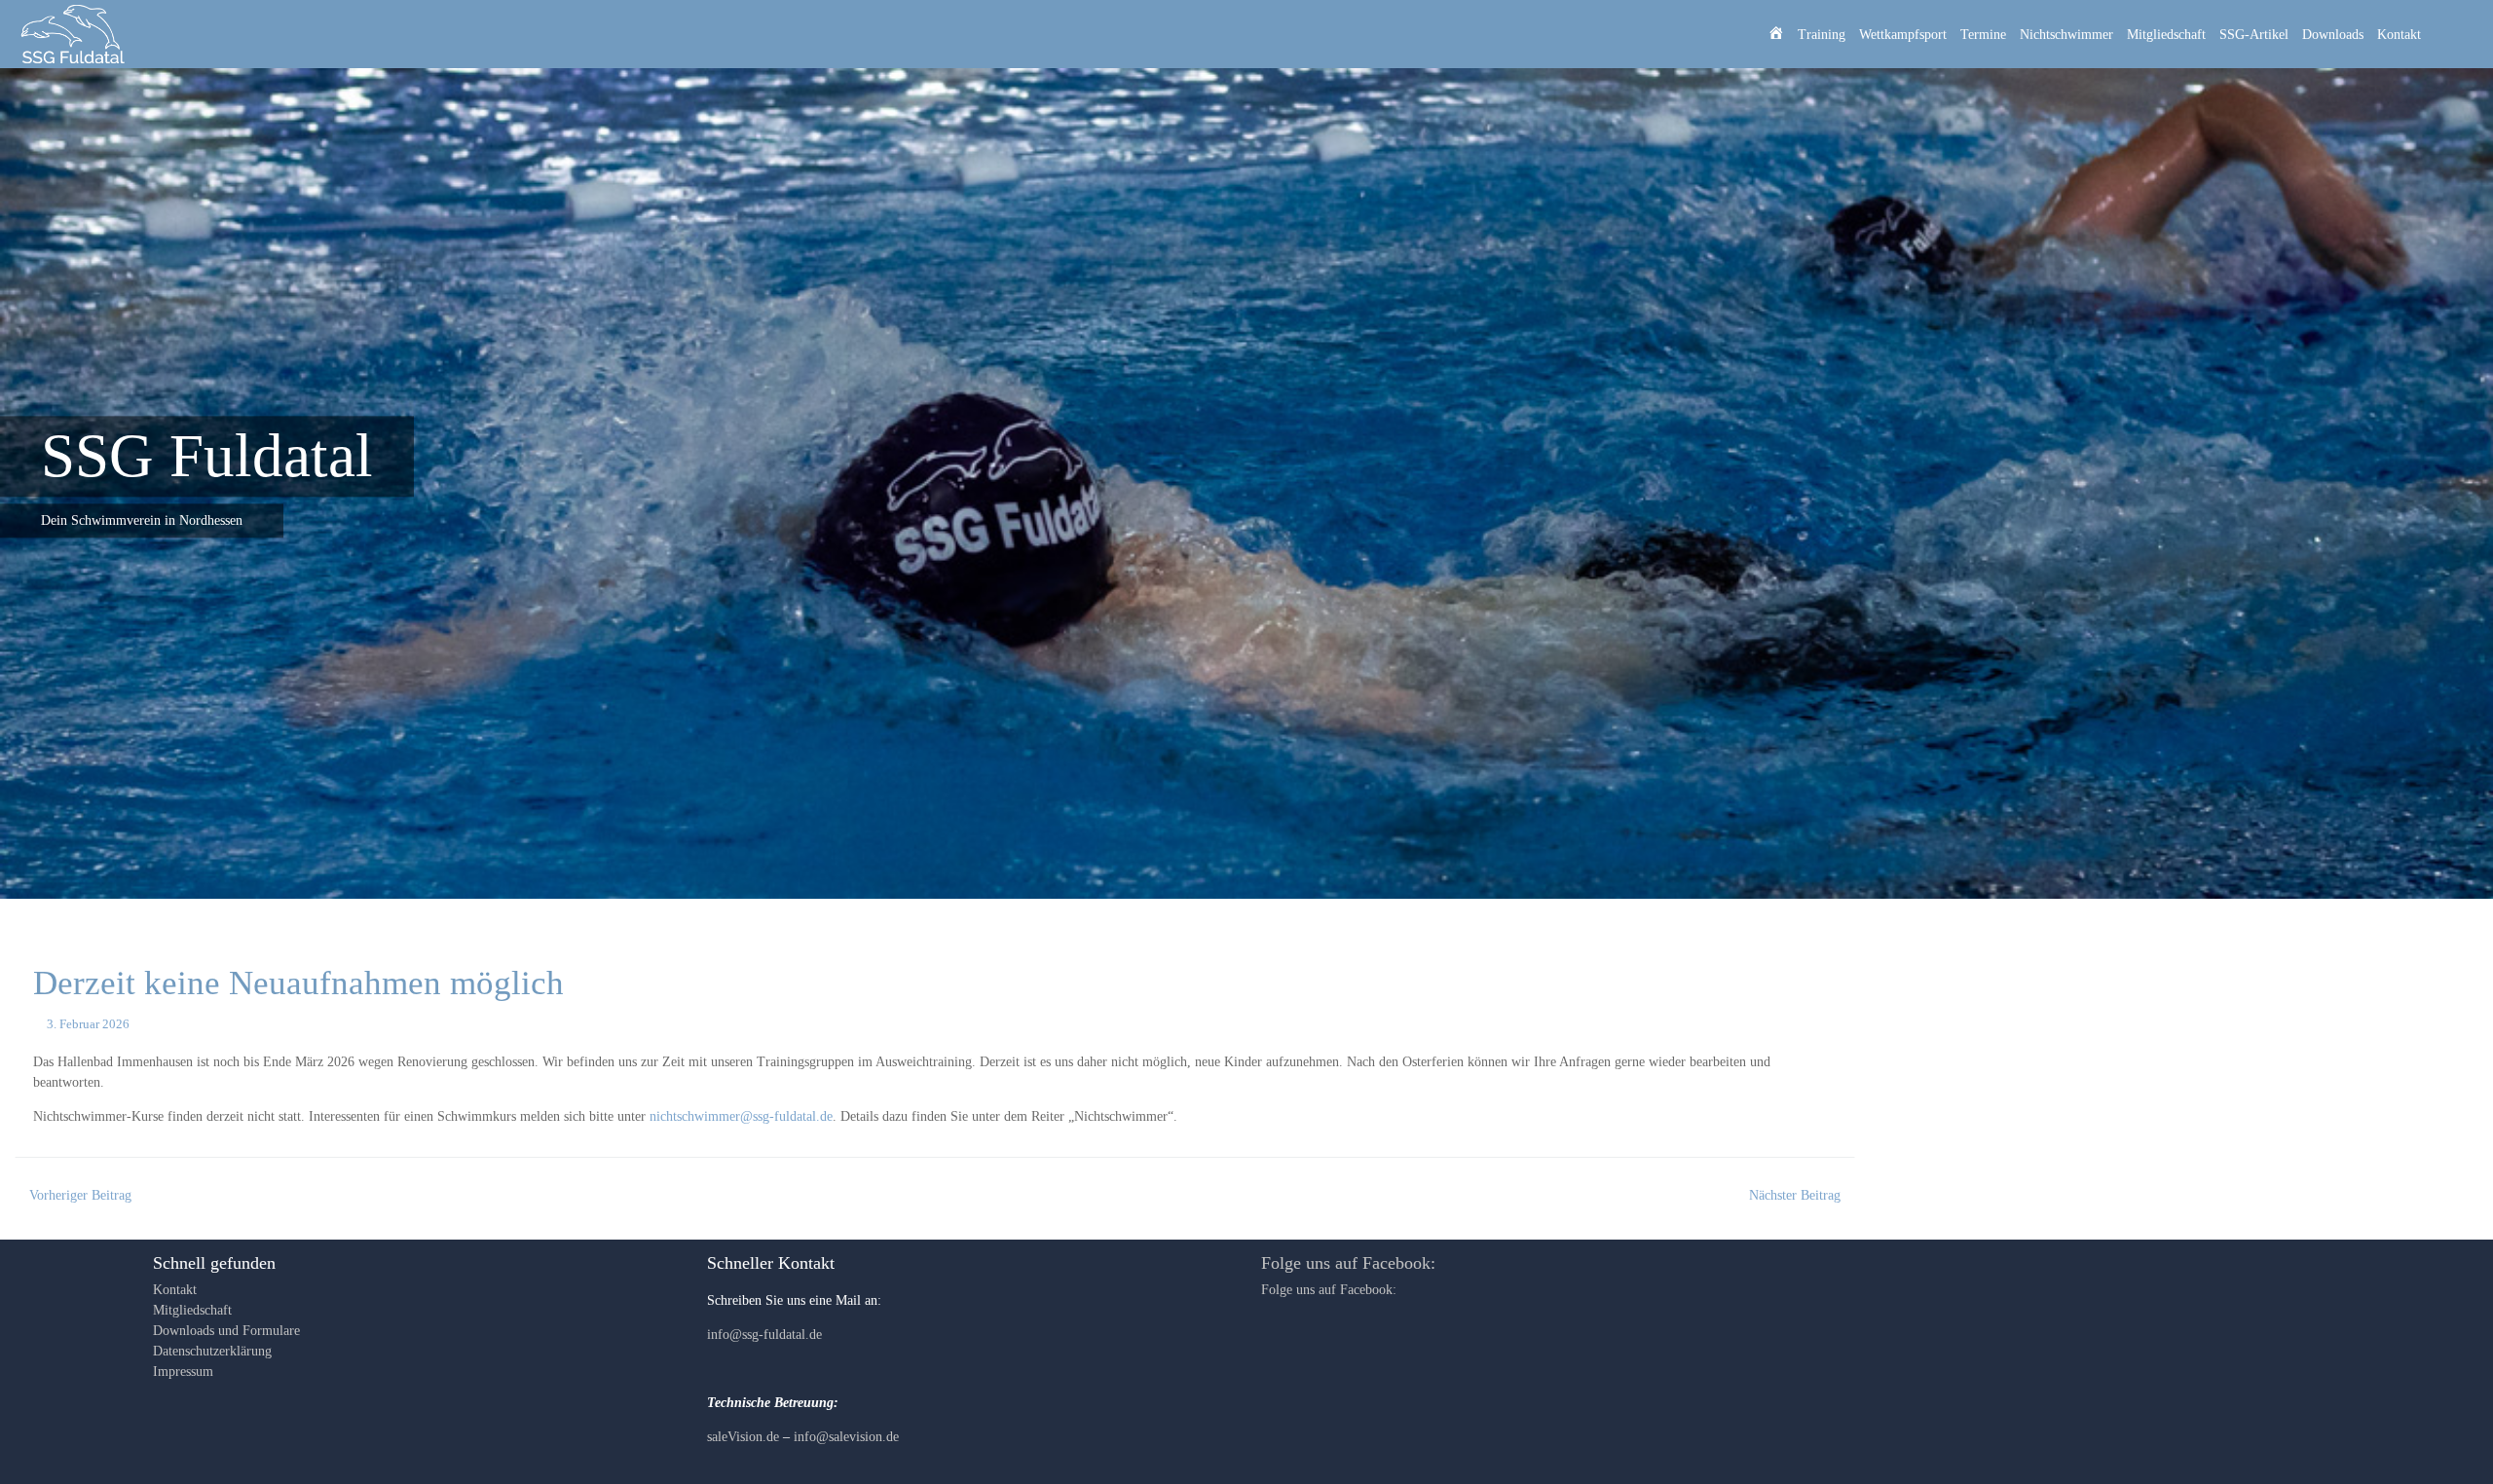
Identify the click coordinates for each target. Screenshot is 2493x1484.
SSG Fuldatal (207, 456)
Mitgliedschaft (2166, 35)
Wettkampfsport (1903, 35)
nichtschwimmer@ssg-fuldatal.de (741, 1116)
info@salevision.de (846, 1437)
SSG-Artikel (2254, 35)
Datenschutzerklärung (212, 1351)
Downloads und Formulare (226, 1331)
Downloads (2333, 35)
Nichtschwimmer (2066, 35)
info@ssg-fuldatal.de (764, 1335)
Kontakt (2399, 35)
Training (1822, 35)
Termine (1983, 35)
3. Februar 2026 (88, 1024)
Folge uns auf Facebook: (1348, 1263)
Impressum (183, 1372)
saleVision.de (743, 1437)
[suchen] (2455, 34)
